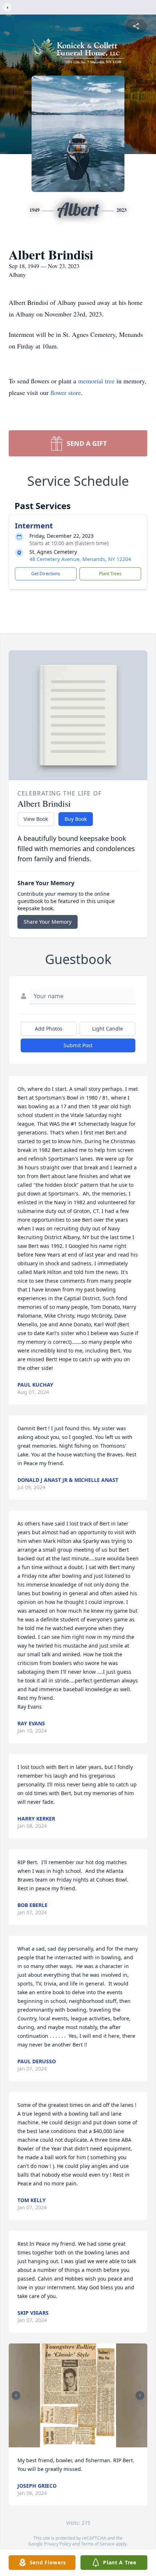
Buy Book (76, 819)
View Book (36, 819)
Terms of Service (98, 2544)
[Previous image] (16, 2395)
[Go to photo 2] (78, 2443)
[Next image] (140, 2395)
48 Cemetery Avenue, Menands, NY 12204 (80, 559)
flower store (66, 392)
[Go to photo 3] (82, 2443)
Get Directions (46, 574)
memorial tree (96, 381)
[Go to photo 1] (74, 2443)
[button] (78, 2396)
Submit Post (78, 1045)
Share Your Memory (48, 922)
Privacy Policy (58, 2544)
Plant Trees (110, 574)
